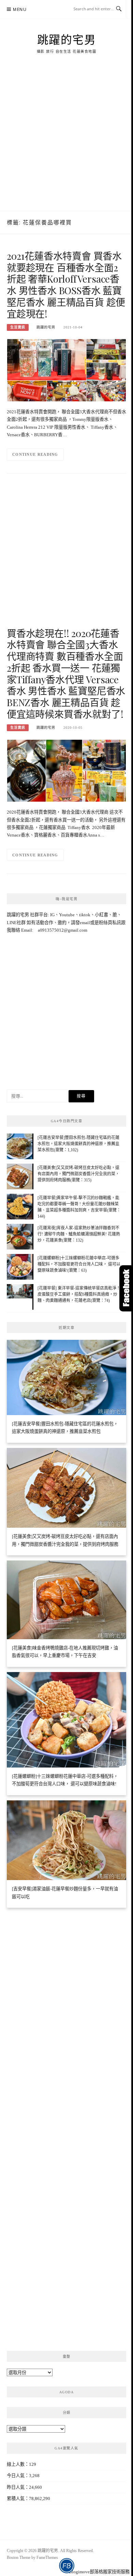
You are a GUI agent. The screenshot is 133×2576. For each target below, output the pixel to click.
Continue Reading (35, 454)
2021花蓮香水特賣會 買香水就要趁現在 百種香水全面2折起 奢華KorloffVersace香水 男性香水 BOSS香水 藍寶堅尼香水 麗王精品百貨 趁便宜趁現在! (66, 285)
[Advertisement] (66, 141)
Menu (20, 9)
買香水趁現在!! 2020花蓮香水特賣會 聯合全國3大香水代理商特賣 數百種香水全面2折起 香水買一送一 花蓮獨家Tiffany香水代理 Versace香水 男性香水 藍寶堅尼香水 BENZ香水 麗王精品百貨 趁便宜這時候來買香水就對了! (66, 674)
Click (126, 1288)
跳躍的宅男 (67, 39)
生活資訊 (18, 327)
